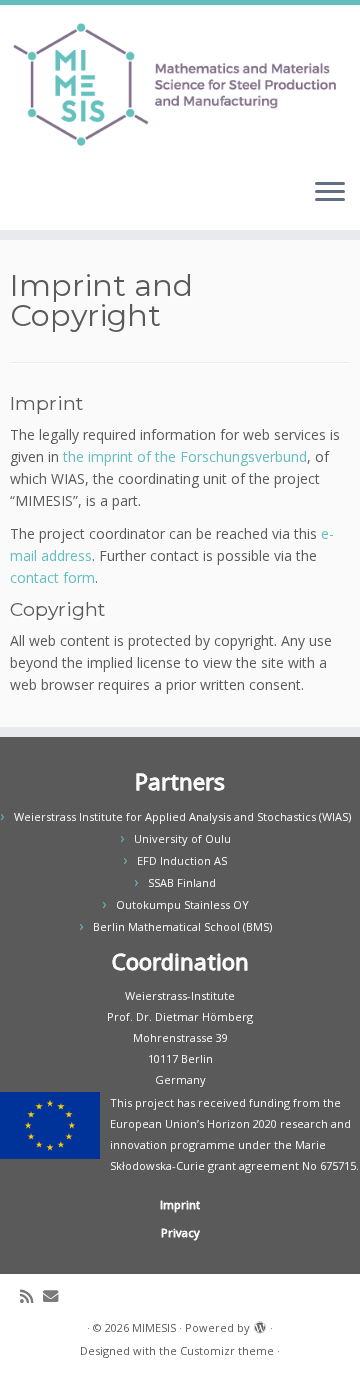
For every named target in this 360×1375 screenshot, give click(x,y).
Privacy (180, 1232)
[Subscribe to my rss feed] (31, 1296)
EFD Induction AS (182, 860)
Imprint (180, 1204)
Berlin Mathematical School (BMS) (182, 926)
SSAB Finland (182, 882)
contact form (52, 577)
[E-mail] (55, 1296)
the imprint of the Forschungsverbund (185, 456)
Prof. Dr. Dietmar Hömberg (180, 1016)
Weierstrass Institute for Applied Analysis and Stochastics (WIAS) (182, 816)
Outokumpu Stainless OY (182, 904)
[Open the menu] (330, 194)
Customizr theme (227, 1350)
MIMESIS (154, 1327)
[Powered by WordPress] (260, 1324)
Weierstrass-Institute (180, 995)
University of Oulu (182, 838)
